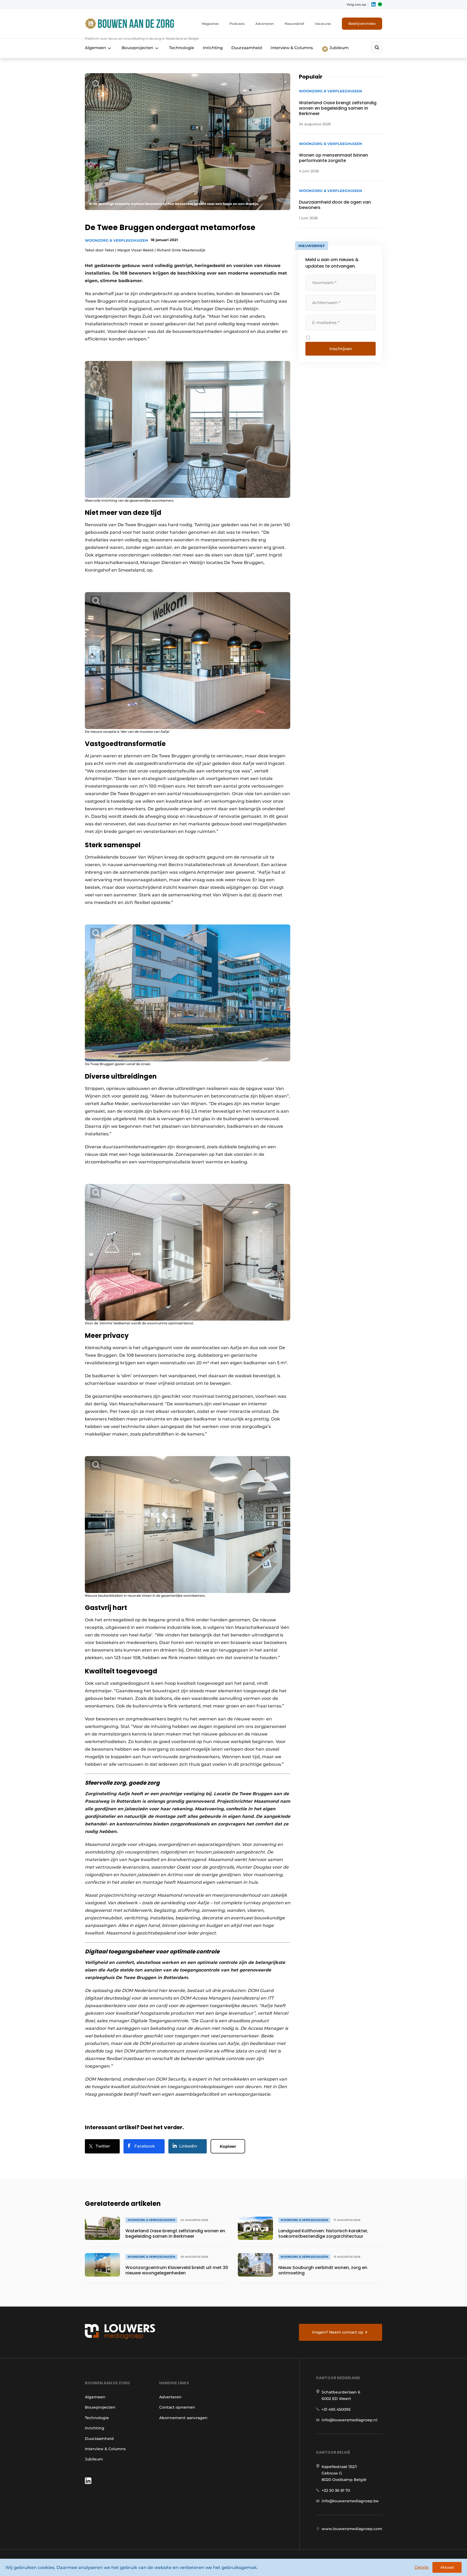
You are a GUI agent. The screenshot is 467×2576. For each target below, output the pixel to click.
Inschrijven (341, 349)
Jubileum (338, 48)
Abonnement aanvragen (183, 2418)
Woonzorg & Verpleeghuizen (116, 240)
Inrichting (213, 48)
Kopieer (228, 2146)
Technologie (181, 48)
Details (422, 2567)
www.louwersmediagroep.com (352, 2529)
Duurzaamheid (247, 48)
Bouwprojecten (137, 48)
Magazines (210, 24)
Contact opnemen (177, 2407)
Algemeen (95, 48)
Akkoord (447, 2567)
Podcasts (237, 24)
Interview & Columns (292, 48)
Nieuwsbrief (294, 24)
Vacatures (323, 24)
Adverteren (265, 24)
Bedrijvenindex (362, 23)
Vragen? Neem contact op (338, 2332)
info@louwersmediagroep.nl (349, 2420)
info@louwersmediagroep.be (350, 2501)
